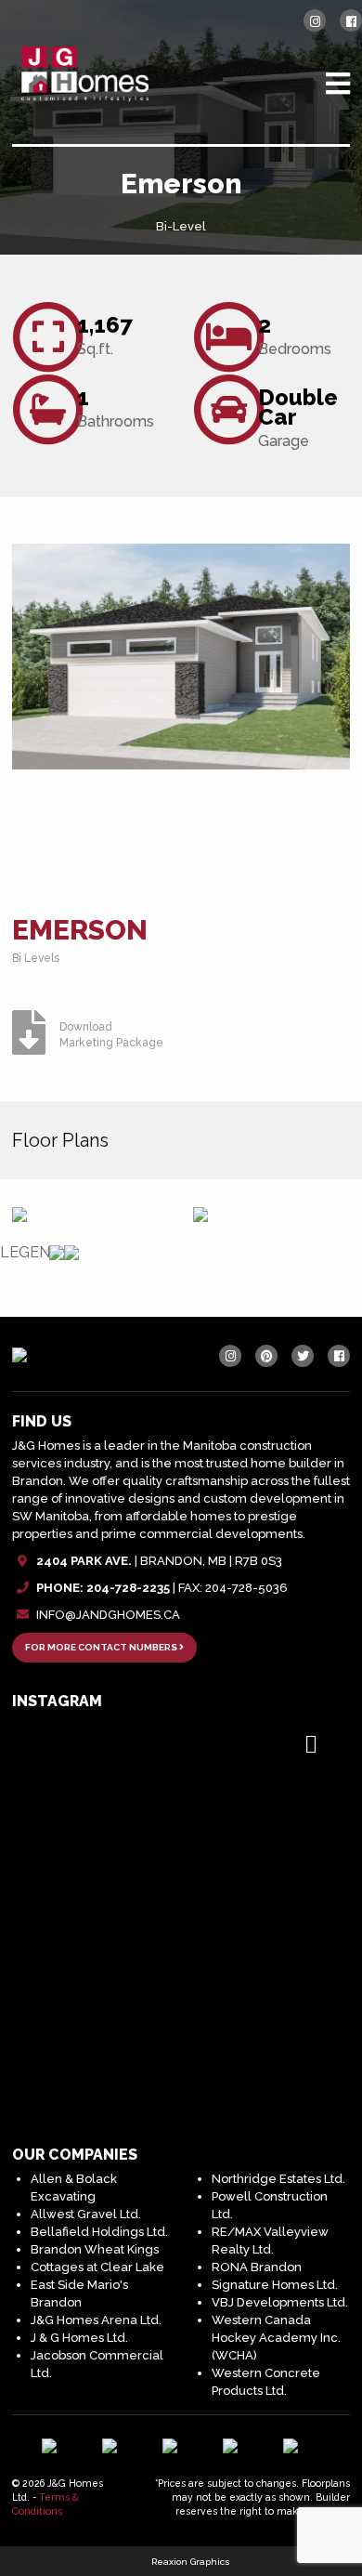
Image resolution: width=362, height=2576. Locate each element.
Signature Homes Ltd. (275, 2285)
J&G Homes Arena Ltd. (96, 2320)
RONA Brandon (257, 2267)
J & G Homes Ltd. (79, 2338)
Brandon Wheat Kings (95, 2249)
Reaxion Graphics (191, 2562)
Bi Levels (36, 958)
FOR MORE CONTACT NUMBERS (102, 1647)
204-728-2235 (128, 1588)
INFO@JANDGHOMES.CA (108, 1615)
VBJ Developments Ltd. (280, 2302)
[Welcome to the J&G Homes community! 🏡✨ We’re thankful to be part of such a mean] (181, 1869)
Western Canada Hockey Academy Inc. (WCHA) (276, 2338)
